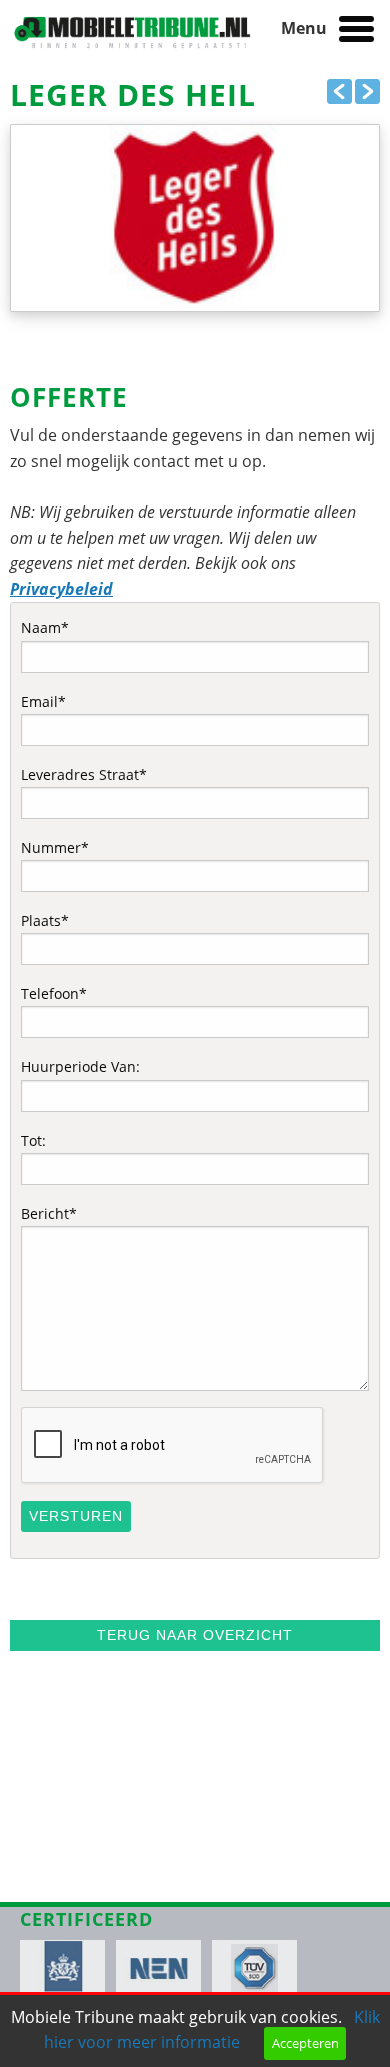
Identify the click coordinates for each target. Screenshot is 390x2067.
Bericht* (49, 1213)
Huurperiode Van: (80, 1066)
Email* (43, 701)
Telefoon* (54, 993)
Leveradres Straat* (84, 774)
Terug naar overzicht (195, 1635)
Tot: (33, 1140)
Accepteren (305, 2043)
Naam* (45, 627)
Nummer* (55, 847)
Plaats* (45, 920)
